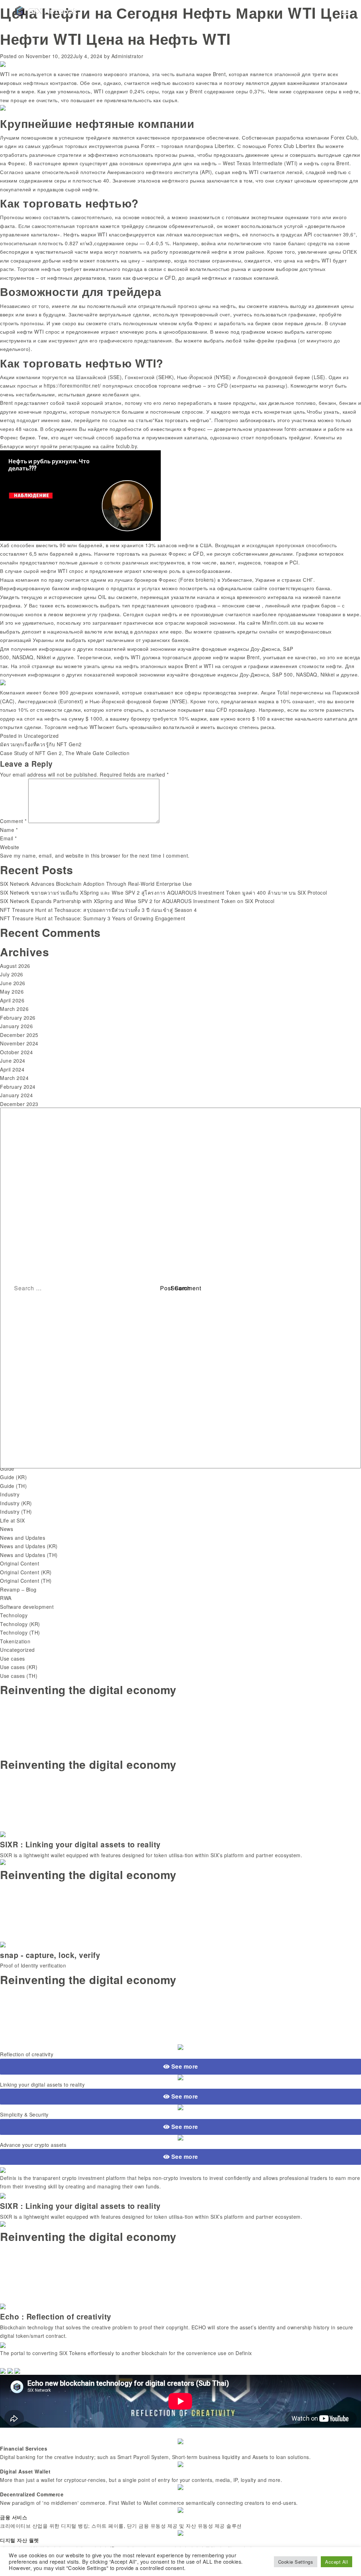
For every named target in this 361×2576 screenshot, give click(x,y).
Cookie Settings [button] (296, 2562)
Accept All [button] (336, 2562)
